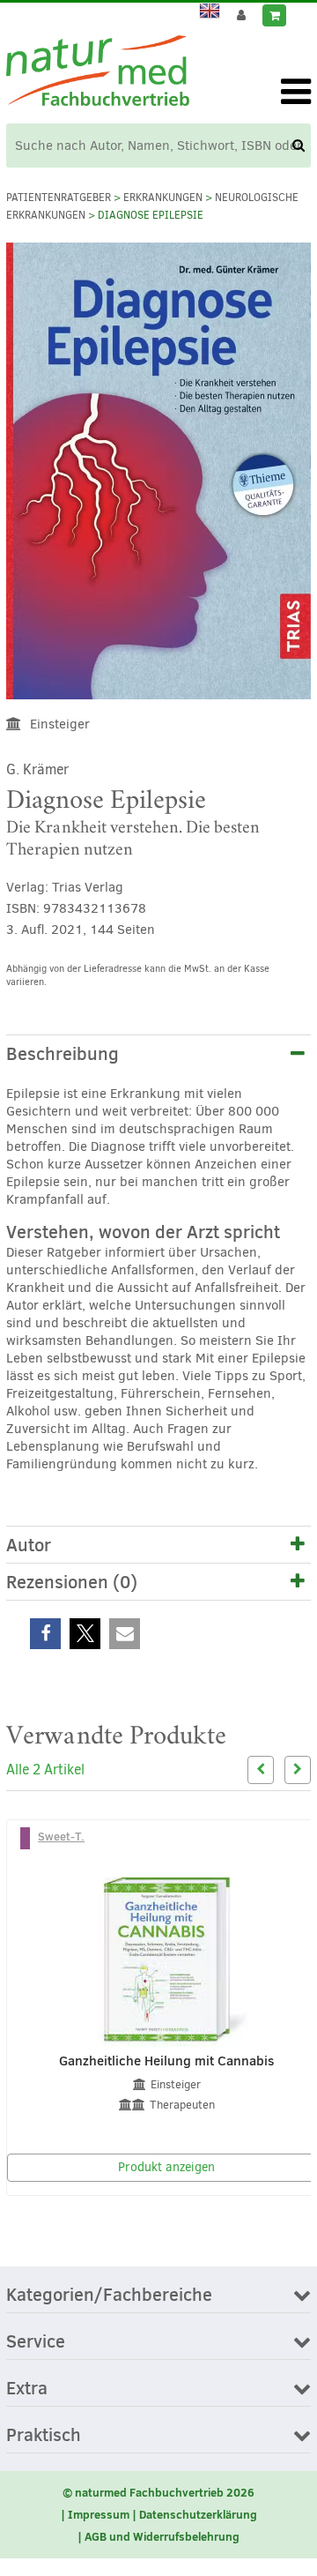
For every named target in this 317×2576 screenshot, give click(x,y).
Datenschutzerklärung (198, 2514)
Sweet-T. (61, 1836)
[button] (45, 1634)
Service (36, 2342)
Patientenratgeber (59, 198)
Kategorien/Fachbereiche (109, 2296)
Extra (27, 2389)
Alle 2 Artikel (45, 1770)
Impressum (99, 2514)
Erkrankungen (163, 198)
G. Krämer (37, 769)
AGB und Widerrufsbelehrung (162, 2536)
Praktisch (44, 2436)
